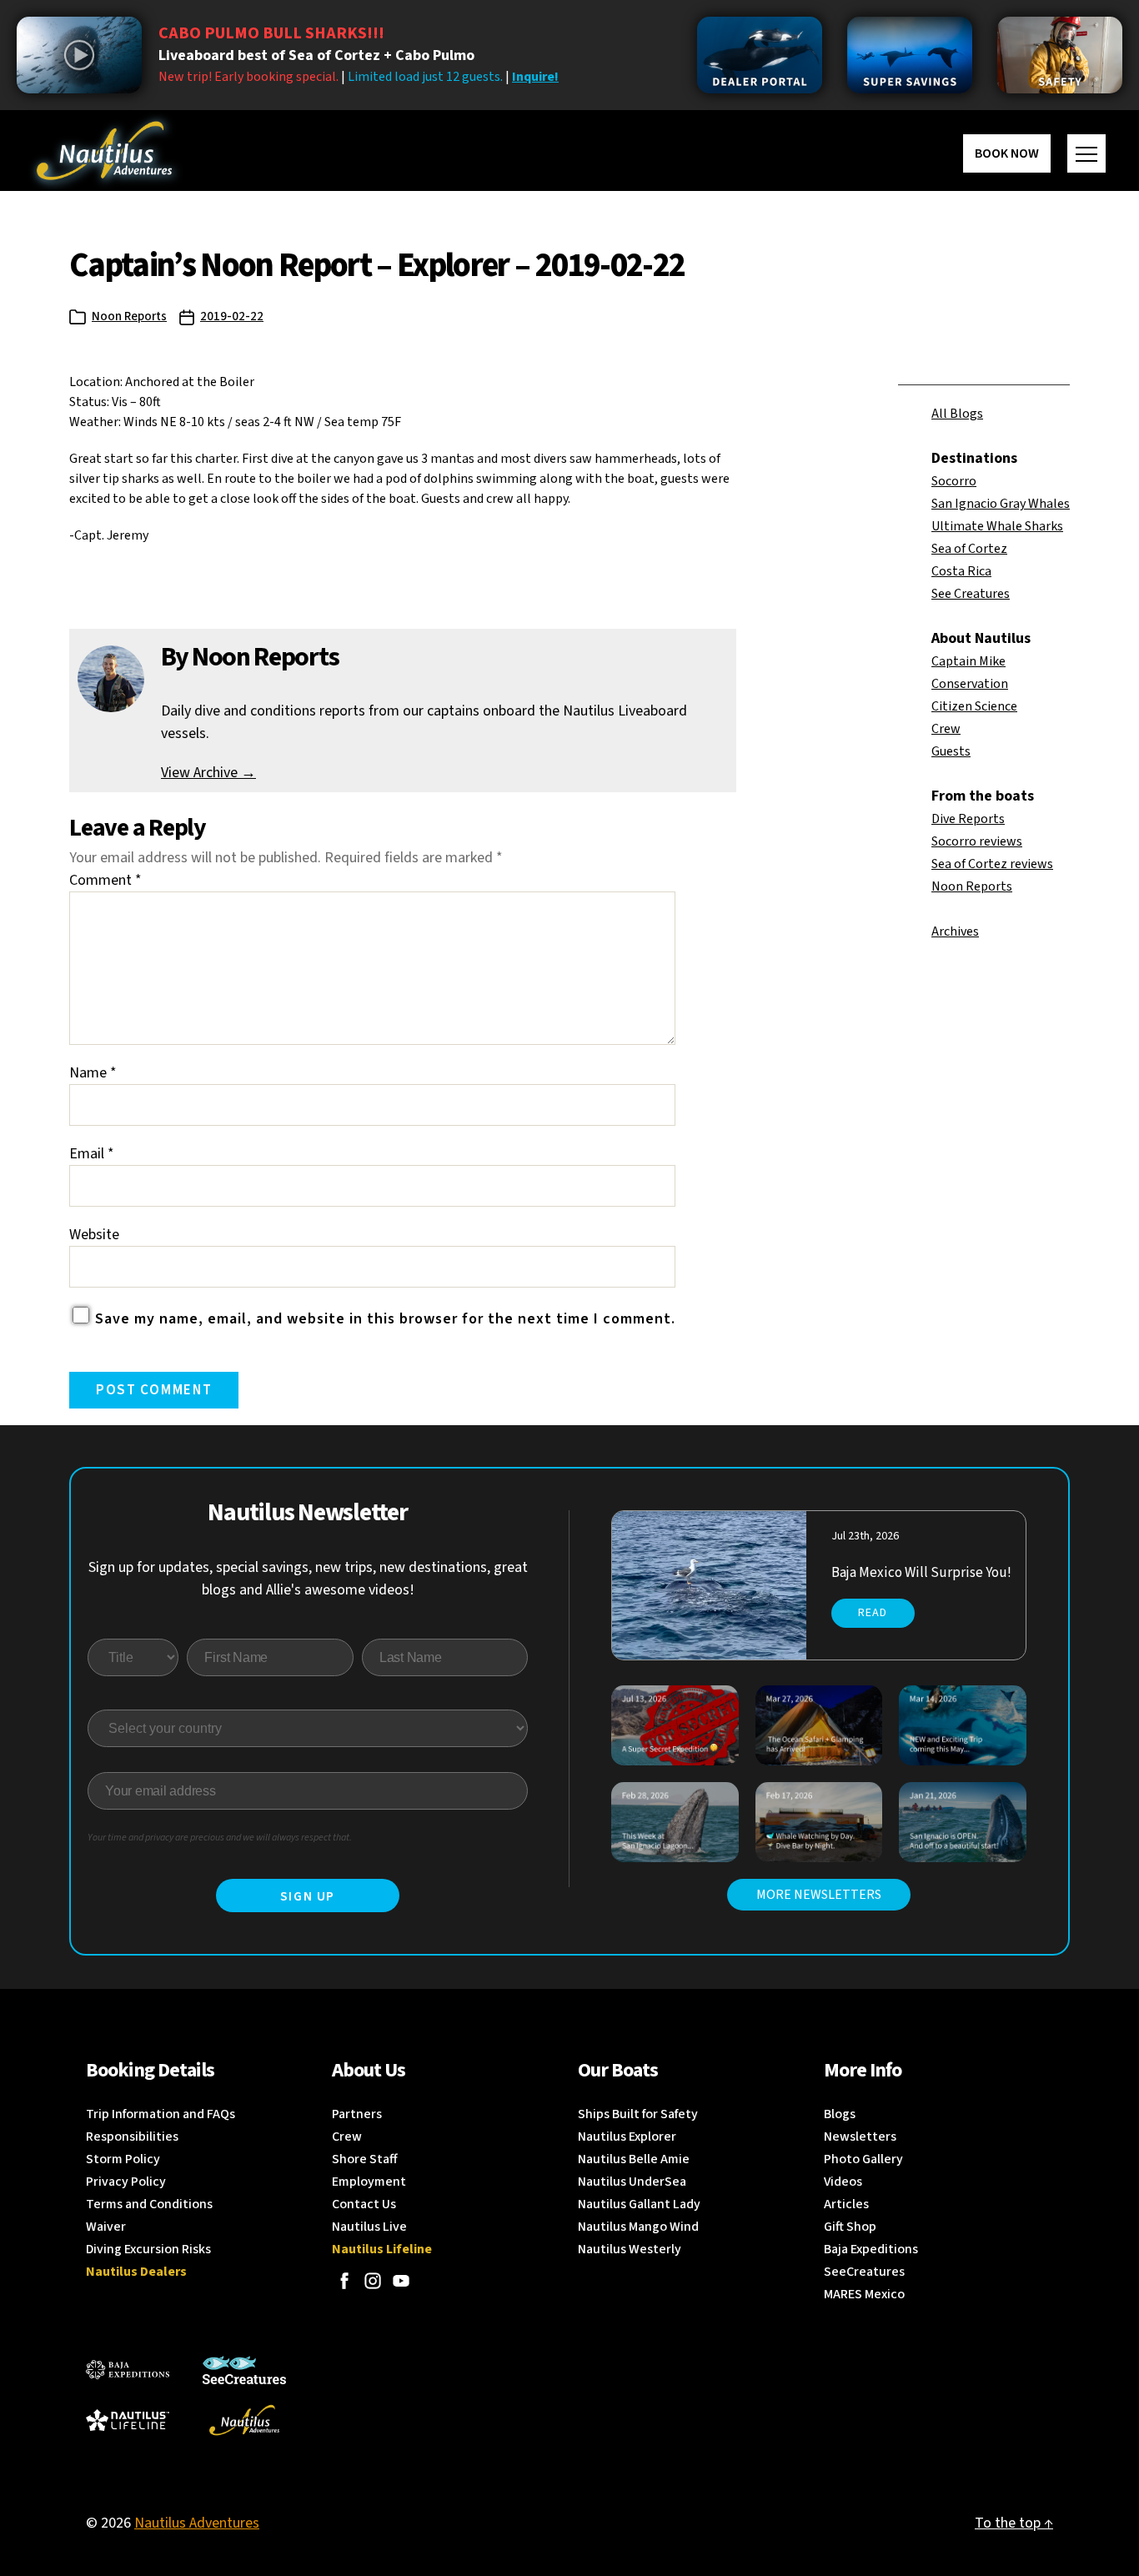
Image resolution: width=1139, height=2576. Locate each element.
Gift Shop (850, 2227)
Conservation (970, 684)
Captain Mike (968, 661)
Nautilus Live (369, 2227)
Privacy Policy (126, 2182)
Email (92, 1154)
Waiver (106, 2227)
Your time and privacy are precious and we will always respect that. (220, 1838)
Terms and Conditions (149, 2204)
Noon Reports (129, 316)
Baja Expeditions (871, 2249)
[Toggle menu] (1086, 153)
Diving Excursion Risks (148, 2249)
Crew (946, 729)
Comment (105, 880)
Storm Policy (123, 2159)
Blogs (840, 2114)
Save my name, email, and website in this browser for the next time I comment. (385, 1319)
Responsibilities (132, 2137)
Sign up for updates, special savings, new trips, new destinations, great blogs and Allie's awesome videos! (308, 1579)
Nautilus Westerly (630, 2249)
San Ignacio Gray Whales (1001, 504)
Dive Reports (968, 819)
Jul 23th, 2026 (865, 1536)
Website (94, 1235)
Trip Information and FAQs (161, 2114)
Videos (843, 2182)
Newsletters (860, 2137)
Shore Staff (365, 2159)
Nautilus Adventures (197, 2523)
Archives (955, 931)
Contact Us (364, 2204)
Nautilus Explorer (627, 2137)
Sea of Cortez (969, 549)
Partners (357, 2114)
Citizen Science (974, 706)
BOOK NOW (1007, 153)
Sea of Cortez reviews (992, 864)
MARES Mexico (864, 2294)
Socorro (954, 481)
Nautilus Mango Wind (638, 2227)
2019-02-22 (232, 316)
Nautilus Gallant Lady (639, 2204)
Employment (369, 2182)
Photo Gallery (863, 2159)
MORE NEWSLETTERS (819, 1895)
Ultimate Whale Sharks (997, 526)
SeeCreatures (864, 2272)
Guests (951, 751)
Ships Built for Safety (638, 2114)
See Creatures (971, 594)
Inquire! (535, 77)
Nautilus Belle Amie (634, 2159)
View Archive (208, 773)
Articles (846, 2204)
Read (873, 1613)
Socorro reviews (977, 841)
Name (93, 1073)
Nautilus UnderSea (632, 2182)
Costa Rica (961, 571)
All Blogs (957, 414)
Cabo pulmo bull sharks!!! (271, 33)
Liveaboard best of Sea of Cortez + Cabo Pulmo (316, 55)
